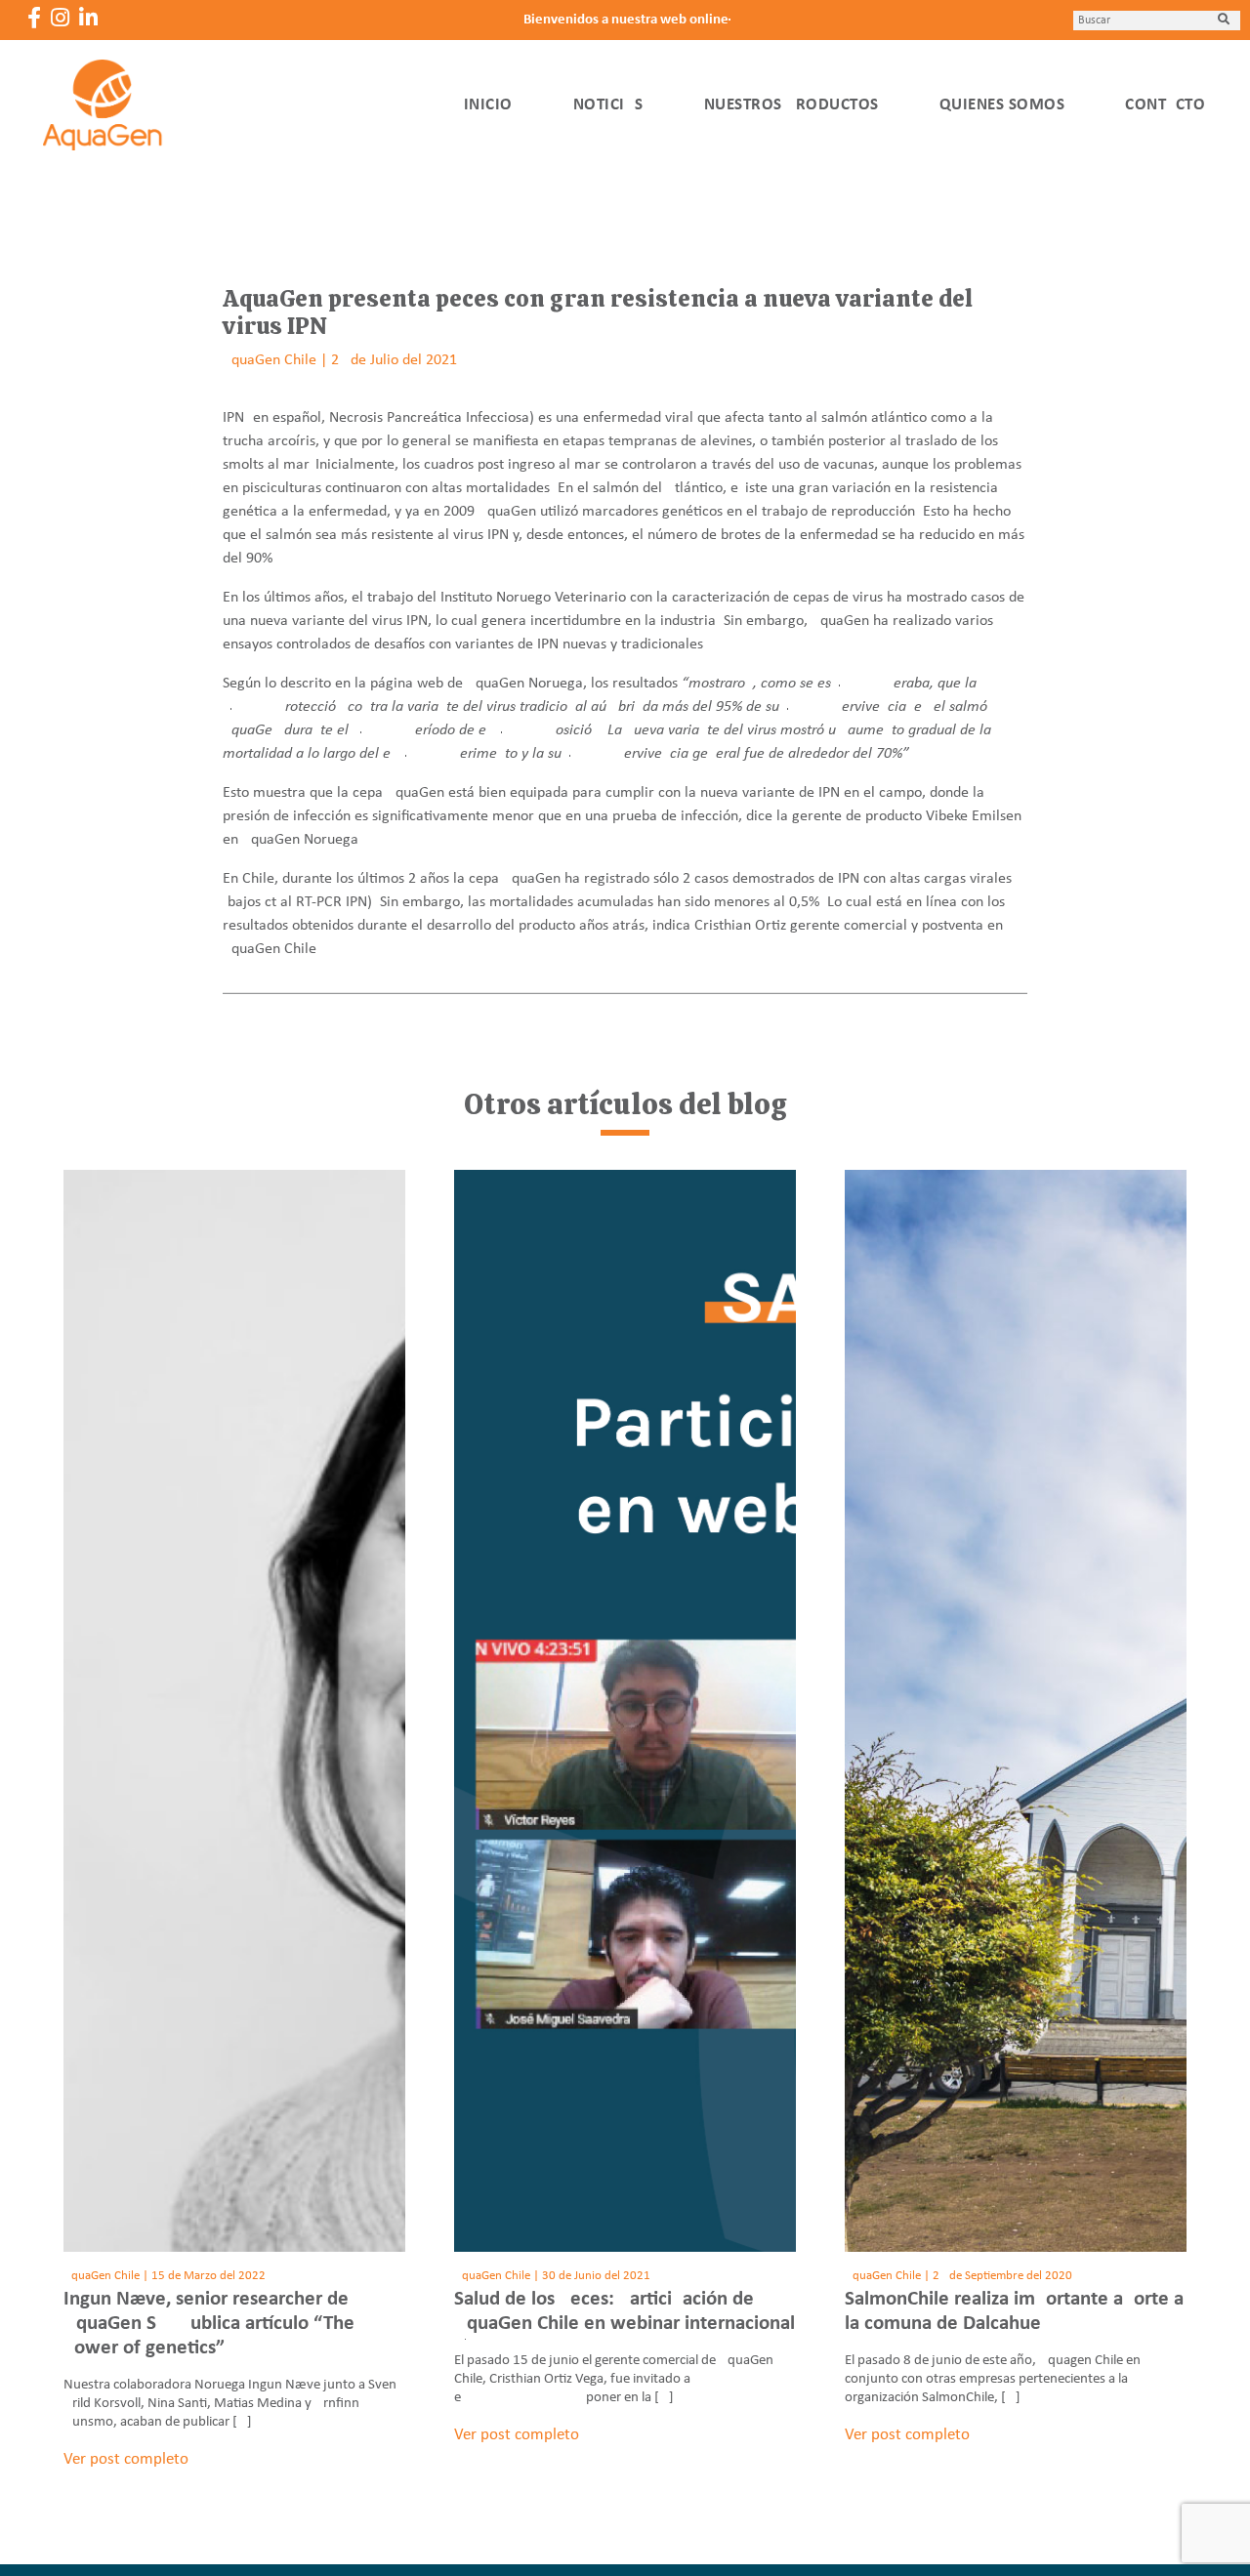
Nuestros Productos (792, 105)
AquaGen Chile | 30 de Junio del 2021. (554, 2276)
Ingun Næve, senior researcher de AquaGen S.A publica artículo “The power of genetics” (209, 2324)
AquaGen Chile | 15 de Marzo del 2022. (166, 2276)
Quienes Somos (1002, 105)
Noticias (608, 105)
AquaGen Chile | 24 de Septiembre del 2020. (960, 2276)
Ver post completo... (132, 2459)
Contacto (1165, 105)
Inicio (488, 105)
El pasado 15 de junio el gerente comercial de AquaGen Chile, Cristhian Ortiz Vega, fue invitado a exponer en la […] (614, 2379)
